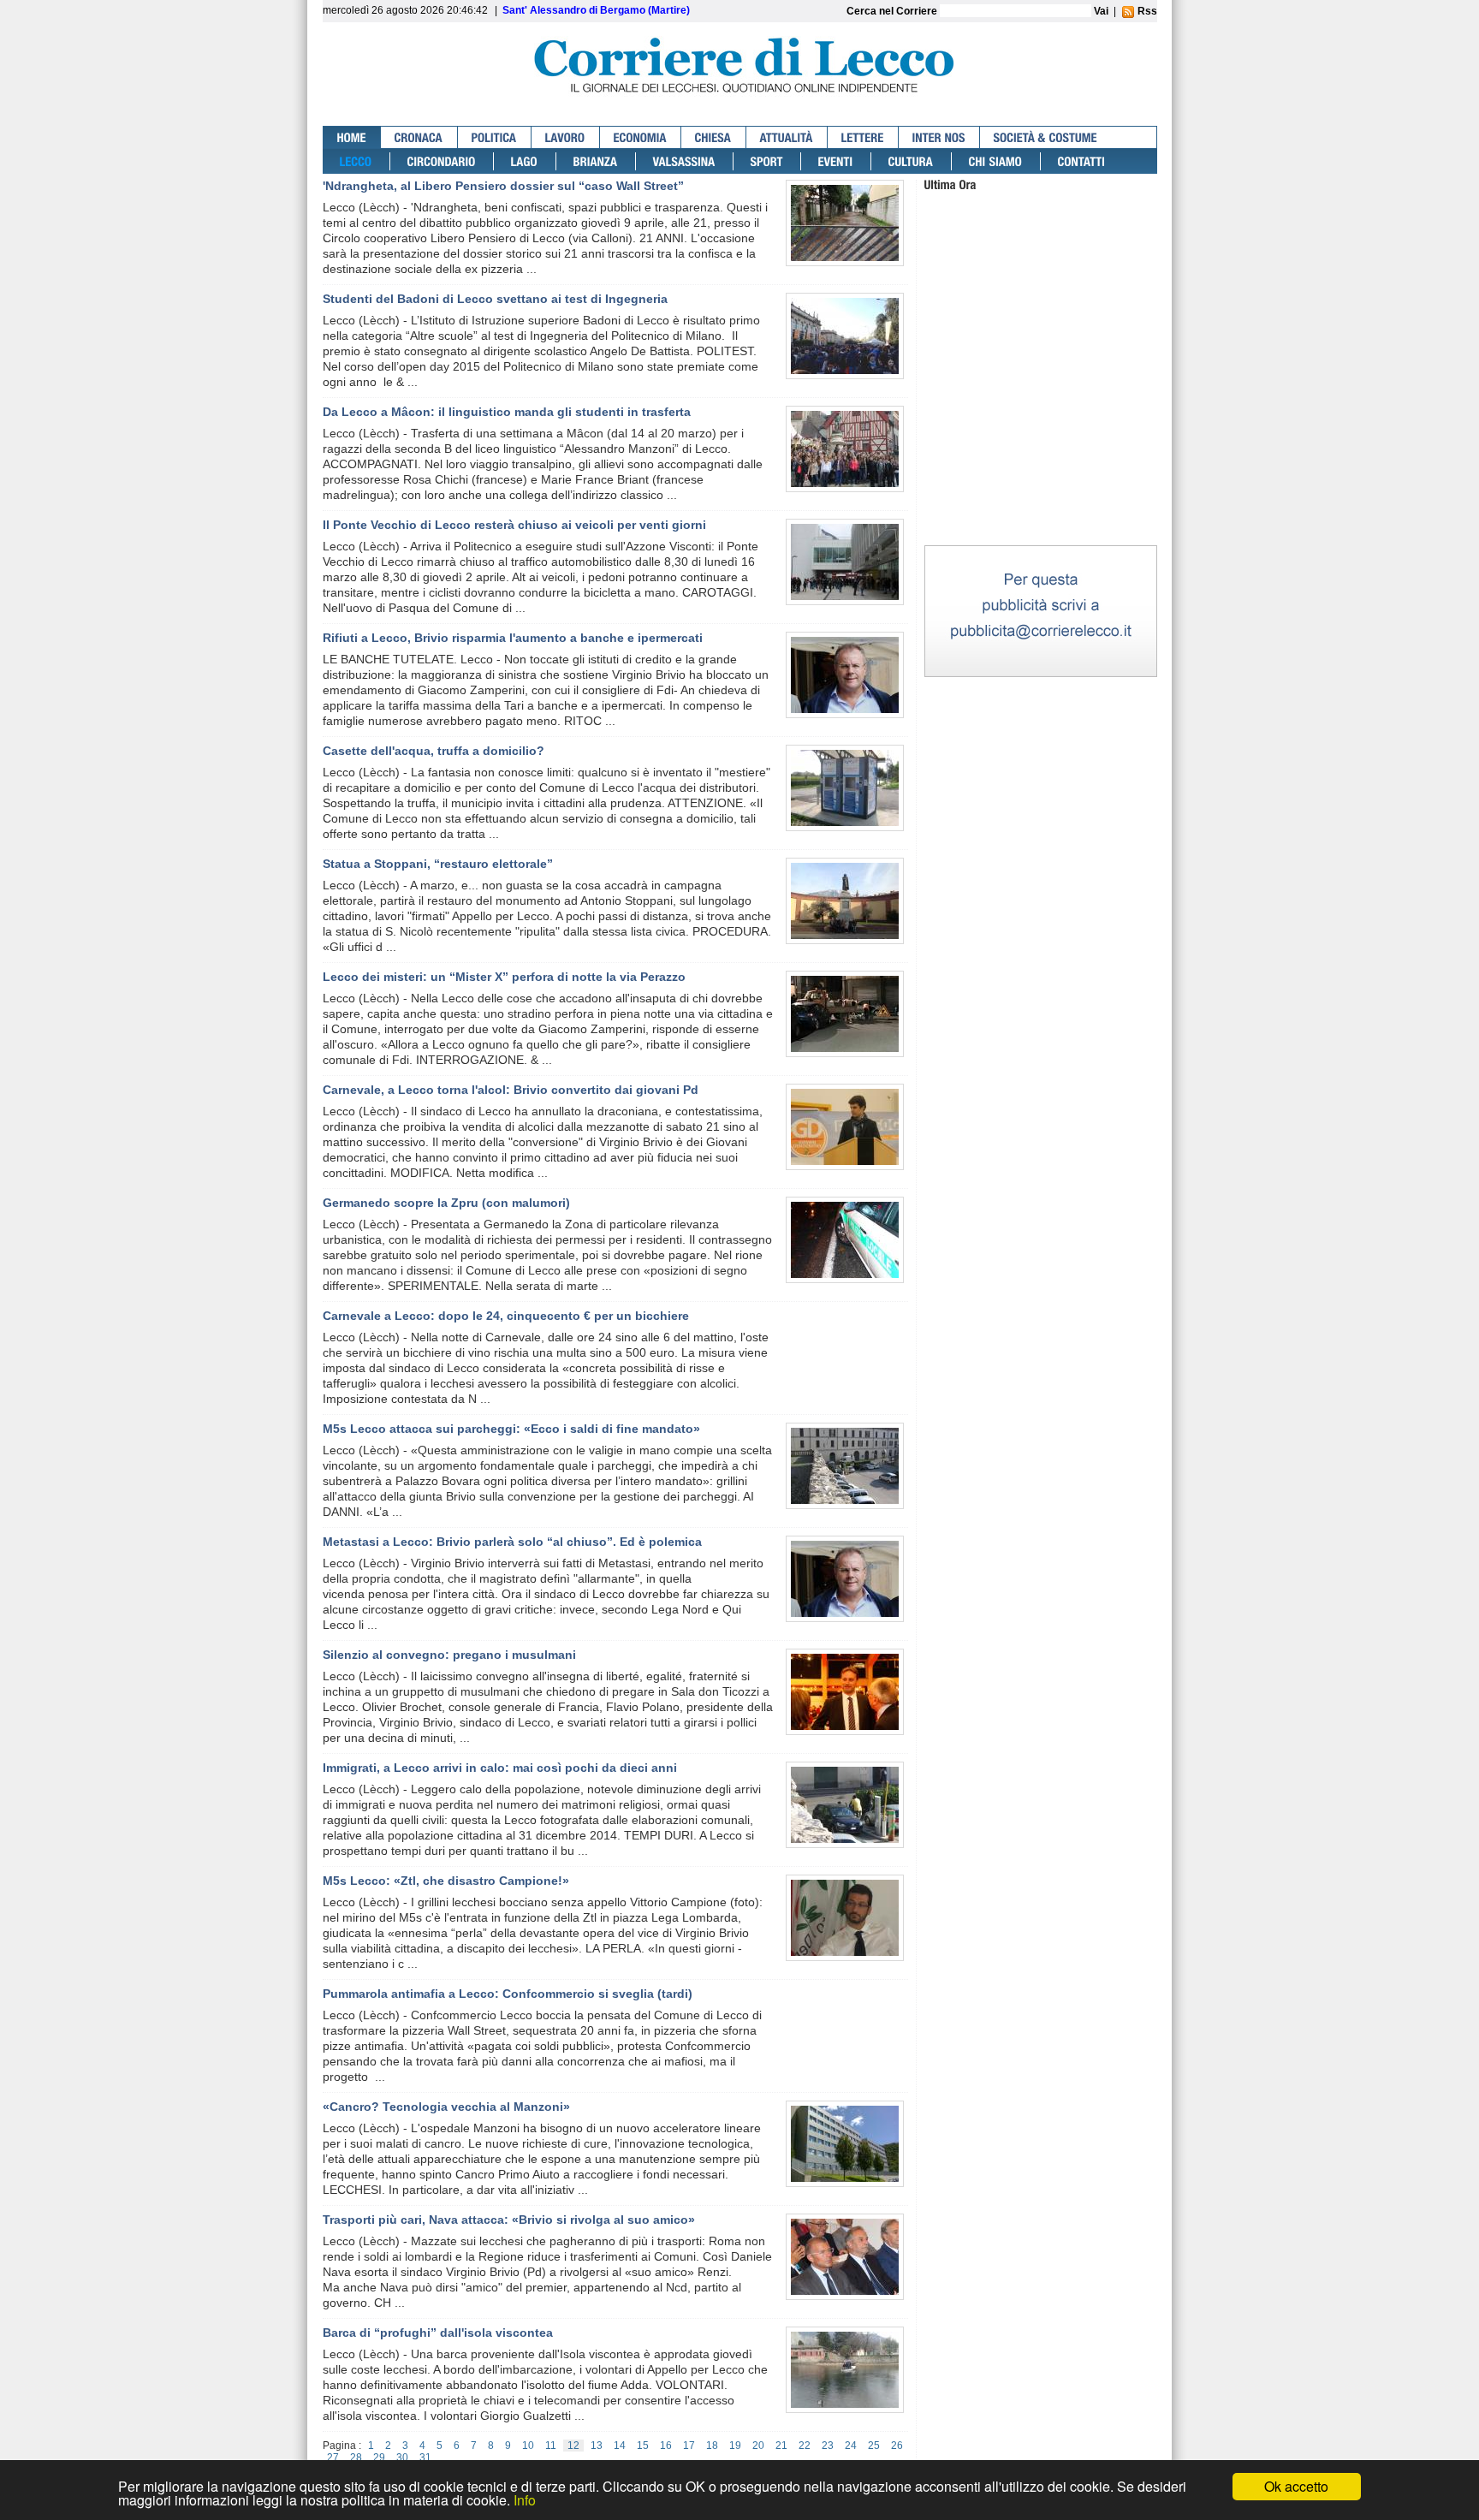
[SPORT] (767, 161)
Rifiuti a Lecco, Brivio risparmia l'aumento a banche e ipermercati (513, 638)
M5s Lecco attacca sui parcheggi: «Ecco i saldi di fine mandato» (511, 1429)
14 (620, 2446)
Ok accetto (1296, 2486)
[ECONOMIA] (641, 137)
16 (666, 2446)
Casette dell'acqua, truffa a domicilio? (434, 751)
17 (689, 2446)
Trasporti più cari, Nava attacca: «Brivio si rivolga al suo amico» (509, 2220)
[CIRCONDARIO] (442, 161)
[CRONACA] (419, 137)
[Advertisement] (1041, 435)
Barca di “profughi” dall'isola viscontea (438, 2333)
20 (758, 2446)
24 (851, 2446)
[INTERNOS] (939, 137)
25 (874, 2446)
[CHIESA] (714, 137)
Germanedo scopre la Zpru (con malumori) (446, 1203)
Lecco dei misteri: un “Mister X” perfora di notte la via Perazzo (504, 977)
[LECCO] (356, 161)
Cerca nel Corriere (893, 11)
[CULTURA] (912, 161)
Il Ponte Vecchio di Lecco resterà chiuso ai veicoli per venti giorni (514, 525)
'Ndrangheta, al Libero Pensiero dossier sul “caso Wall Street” (503, 186)
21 (781, 2446)
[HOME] (352, 137)
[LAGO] (525, 161)
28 (356, 2458)
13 (597, 2446)
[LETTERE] (863, 137)
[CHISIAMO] (996, 161)
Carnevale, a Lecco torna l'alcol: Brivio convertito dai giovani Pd (511, 1090)
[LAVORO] (566, 137)
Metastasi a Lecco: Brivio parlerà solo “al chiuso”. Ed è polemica (512, 1542)
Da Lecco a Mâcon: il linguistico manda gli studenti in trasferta (507, 412)
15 (643, 2446)
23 (828, 2446)
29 (379, 2458)
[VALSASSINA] (685, 161)
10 (528, 2446)
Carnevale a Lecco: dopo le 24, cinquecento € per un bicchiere (506, 1316)
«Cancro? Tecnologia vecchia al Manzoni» (446, 2107)
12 (573, 2446)
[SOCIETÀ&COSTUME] (1045, 137)
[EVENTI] (836, 161)
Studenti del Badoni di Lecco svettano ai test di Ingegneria (495, 299)
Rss (1146, 11)
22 (805, 2446)
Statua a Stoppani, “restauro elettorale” (438, 864)
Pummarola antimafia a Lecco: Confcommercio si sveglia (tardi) (508, 1994)
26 (897, 2446)
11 (551, 2446)
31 (425, 2458)
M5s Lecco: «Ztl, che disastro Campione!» (446, 1881)
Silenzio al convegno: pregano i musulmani (449, 1655)
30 (402, 2458)
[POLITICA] (495, 137)
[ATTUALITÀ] (787, 137)
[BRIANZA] (596, 161)
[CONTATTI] (1082, 161)
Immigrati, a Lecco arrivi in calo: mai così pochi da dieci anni (500, 1768)
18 (712, 2446)
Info (525, 2500)
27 (333, 2458)
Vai (1101, 11)
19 (735, 2446)
